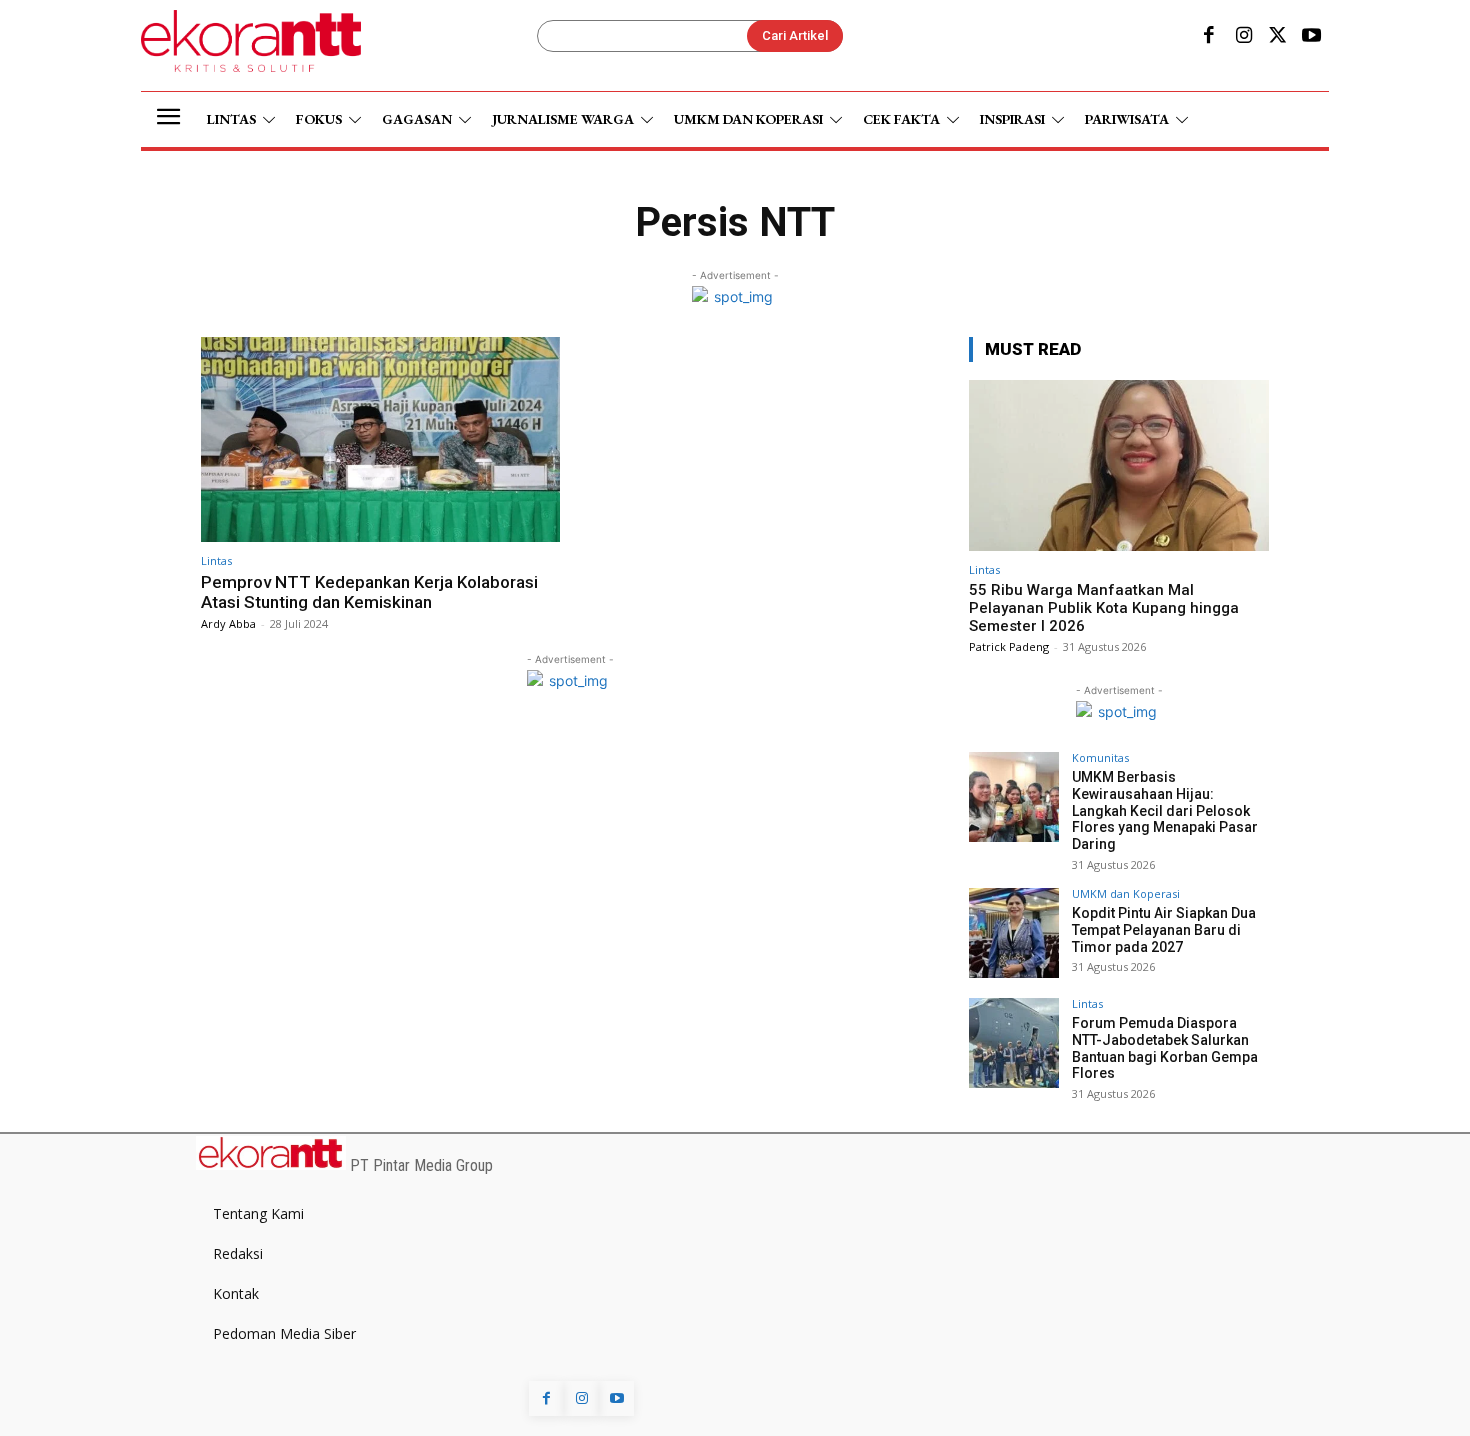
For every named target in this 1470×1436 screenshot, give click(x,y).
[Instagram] (1243, 37)
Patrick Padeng (1009, 646)
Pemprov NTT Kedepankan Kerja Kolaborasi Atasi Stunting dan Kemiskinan (369, 592)
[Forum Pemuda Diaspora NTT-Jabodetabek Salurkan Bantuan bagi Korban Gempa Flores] (1014, 1043)
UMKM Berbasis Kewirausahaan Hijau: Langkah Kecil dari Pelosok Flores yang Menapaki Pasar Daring (1165, 810)
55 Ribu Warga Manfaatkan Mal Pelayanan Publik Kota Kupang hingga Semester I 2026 (1104, 608)
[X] (1278, 37)
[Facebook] (1209, 37)
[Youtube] (1312, 37)
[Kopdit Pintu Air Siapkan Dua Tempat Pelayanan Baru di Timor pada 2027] (1014, 933)
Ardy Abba (228, 623)
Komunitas (1100, 757)
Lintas (216, 560)
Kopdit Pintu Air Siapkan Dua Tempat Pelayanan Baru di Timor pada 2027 (1164, 930)
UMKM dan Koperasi (1126, 893)
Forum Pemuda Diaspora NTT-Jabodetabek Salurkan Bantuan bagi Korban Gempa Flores (1165, 1048)
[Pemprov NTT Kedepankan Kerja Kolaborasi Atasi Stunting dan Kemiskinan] (380, 439)
